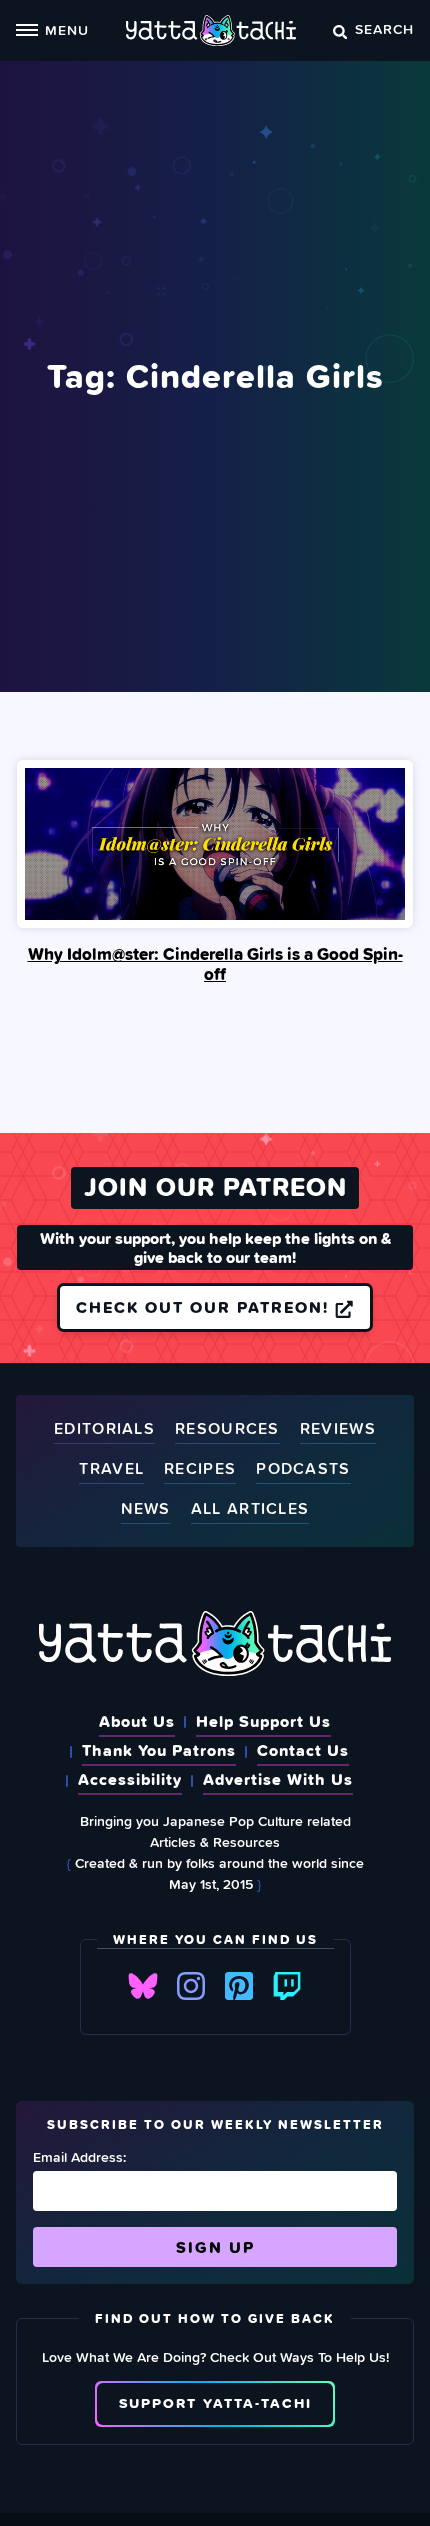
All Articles (250, 1509)
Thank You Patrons (159, 1750)
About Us (137, 1721)
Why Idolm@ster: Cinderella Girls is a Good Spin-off (215, 964)
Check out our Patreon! (205, 1307)
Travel (111, 1469)
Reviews (338, 1429)
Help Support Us (263, 1721)
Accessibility (130, 1779)
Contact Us (303, 1750)
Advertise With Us (278, 1779)
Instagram (191, 1986)
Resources (227, 1429)
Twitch (287, 1986)
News (146, 1509)
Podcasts (303, 1469)
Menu (67, 29)
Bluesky (143, 1986)
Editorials (104, 1429)
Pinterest (239, 1986)
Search (384, 28)
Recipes (200, 1469)
